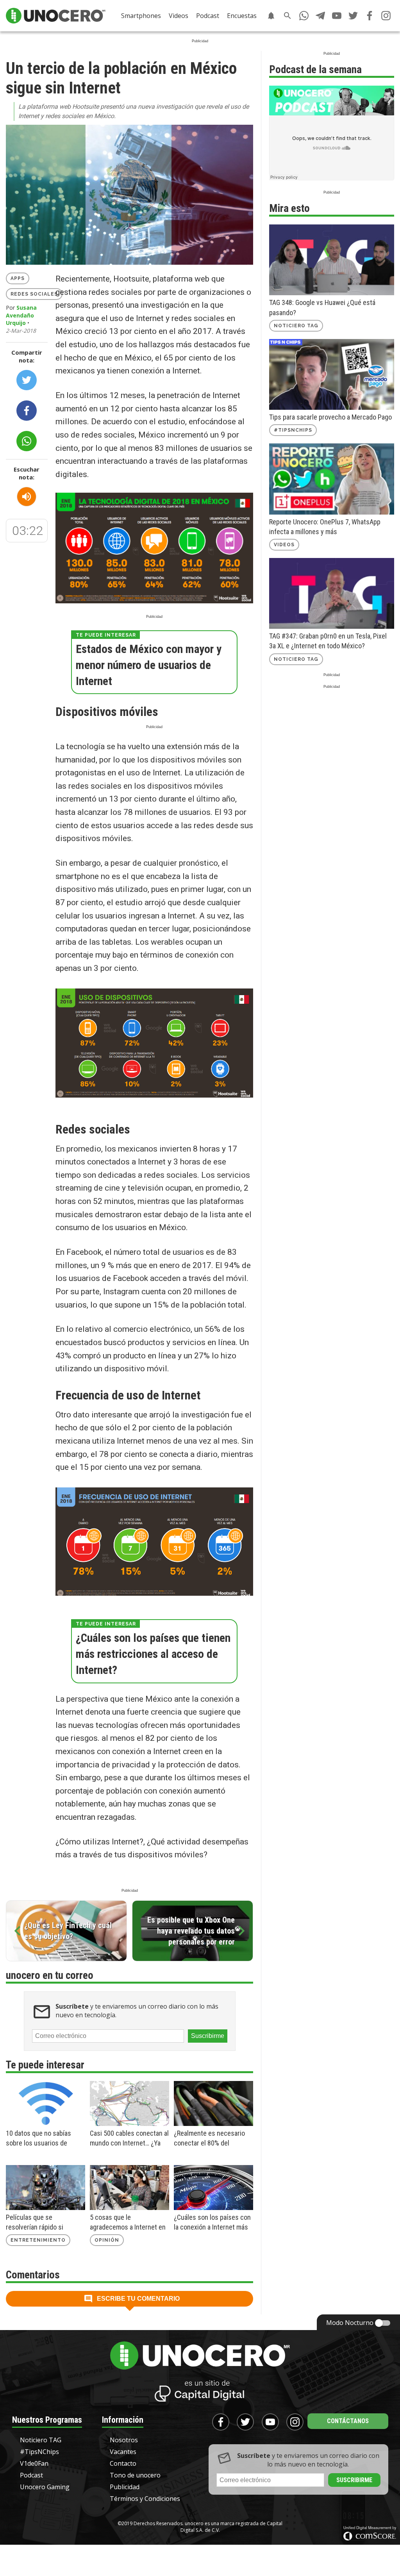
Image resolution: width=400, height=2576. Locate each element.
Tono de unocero (135, 2475)
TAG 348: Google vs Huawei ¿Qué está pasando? (322, 307)
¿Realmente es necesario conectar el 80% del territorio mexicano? (209, 2138)
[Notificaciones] (271, 16)
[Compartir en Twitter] (27, 380)
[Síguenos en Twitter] (353, 16)
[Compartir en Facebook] (27, 411)
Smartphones (141, 16)
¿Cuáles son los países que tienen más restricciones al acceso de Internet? (153, 1654)
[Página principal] (56, 16)
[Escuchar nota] (27, 497)
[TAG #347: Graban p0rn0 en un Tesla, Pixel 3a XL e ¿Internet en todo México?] (332, 593)
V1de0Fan (34, 2463)
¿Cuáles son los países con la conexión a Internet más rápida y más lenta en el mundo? (212, 2223)
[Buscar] (287, 16)
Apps (18, 278)
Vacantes (123, 2452)
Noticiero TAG (296, 326)
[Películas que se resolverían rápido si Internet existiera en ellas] (46, 2188)
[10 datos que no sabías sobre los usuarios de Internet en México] (46, 2103)
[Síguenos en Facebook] (370, 16)
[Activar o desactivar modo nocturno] (383, 2323)
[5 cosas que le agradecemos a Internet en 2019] (129, 2188)
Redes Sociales (34, 294)
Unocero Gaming (45, 2487)
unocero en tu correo (50, 1975)
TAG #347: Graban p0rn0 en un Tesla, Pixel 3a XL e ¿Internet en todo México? (328, 641)
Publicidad (125, 2487)
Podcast (208, 16)
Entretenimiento (38, 2240)
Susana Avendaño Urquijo (21, 315)
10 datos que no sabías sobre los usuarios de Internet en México (38, 2138)
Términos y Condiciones (145, 2499)
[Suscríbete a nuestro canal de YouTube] (337, 16)
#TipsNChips (293, 430)
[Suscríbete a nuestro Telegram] (320, 16)
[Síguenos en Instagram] (386, 16)
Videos (179, 16)
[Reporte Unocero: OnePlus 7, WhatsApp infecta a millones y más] (332, 479)
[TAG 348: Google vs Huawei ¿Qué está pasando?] (332, 260)
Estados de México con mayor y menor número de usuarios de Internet (149, 665)
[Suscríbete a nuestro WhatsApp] (304, 16)
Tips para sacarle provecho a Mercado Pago (330, 417)
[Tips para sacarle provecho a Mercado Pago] (332, 374)
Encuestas (242, 16)
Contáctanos (348, 2421)
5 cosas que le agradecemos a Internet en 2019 (128, 2223)
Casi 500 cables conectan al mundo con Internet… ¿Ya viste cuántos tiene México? (129, 2138)
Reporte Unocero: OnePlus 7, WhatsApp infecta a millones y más (325, 527)
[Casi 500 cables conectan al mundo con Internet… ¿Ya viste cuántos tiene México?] (129, 2103)
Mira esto (289, 208)
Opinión (107, 2240)
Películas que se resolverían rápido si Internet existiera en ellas (42, 2223)
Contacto (123, 2463)
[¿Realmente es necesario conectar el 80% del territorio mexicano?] (213, 2103)
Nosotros (124, 2440)
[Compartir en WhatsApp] (27, 441)
